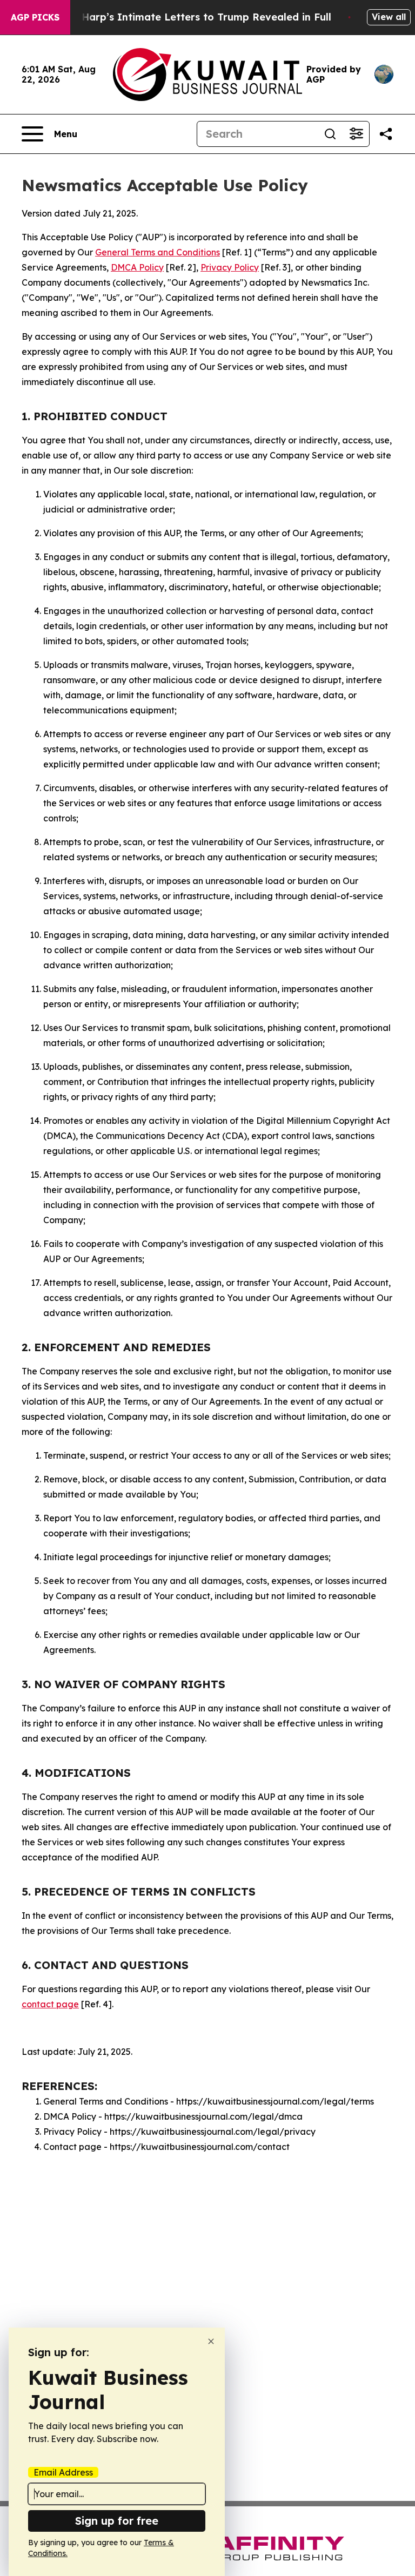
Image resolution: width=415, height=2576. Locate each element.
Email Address (63, 2472)
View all (389, 17)
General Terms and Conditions (158, 252)
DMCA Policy (137, 267)
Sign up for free (117, 2521)
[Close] (211, 2341)
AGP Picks (35, 17)
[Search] (330, 134)
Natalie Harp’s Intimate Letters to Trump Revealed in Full (186, 17)
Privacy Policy (230, 267)
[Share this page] (386, 134)
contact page (50, 2004)
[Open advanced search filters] (356, 134)
